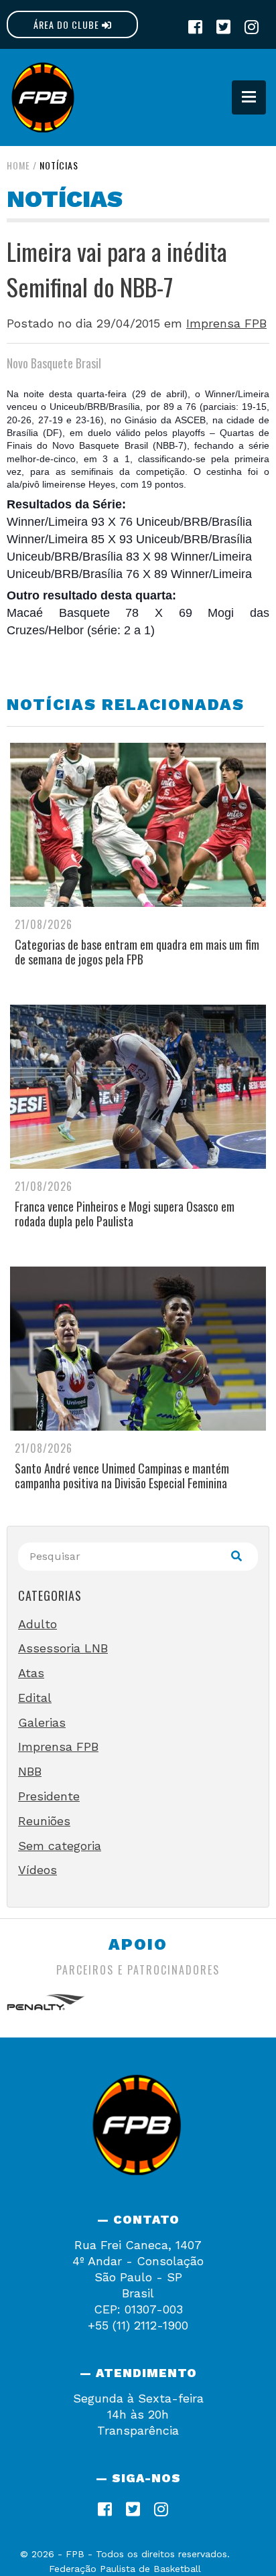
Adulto (38, 1624)
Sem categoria (60, 1846)
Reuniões (44, 1821)
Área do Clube (68, 24)
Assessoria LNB (63, 1648)
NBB (30, 1771)
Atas (31, 1673)
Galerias (42, 1722)
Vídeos (38, 1870)
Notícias (59, 165)
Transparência (138, 2430)
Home (18, 165)
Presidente (49, 1796)
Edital (35, 1698)
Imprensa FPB (226, 323)
